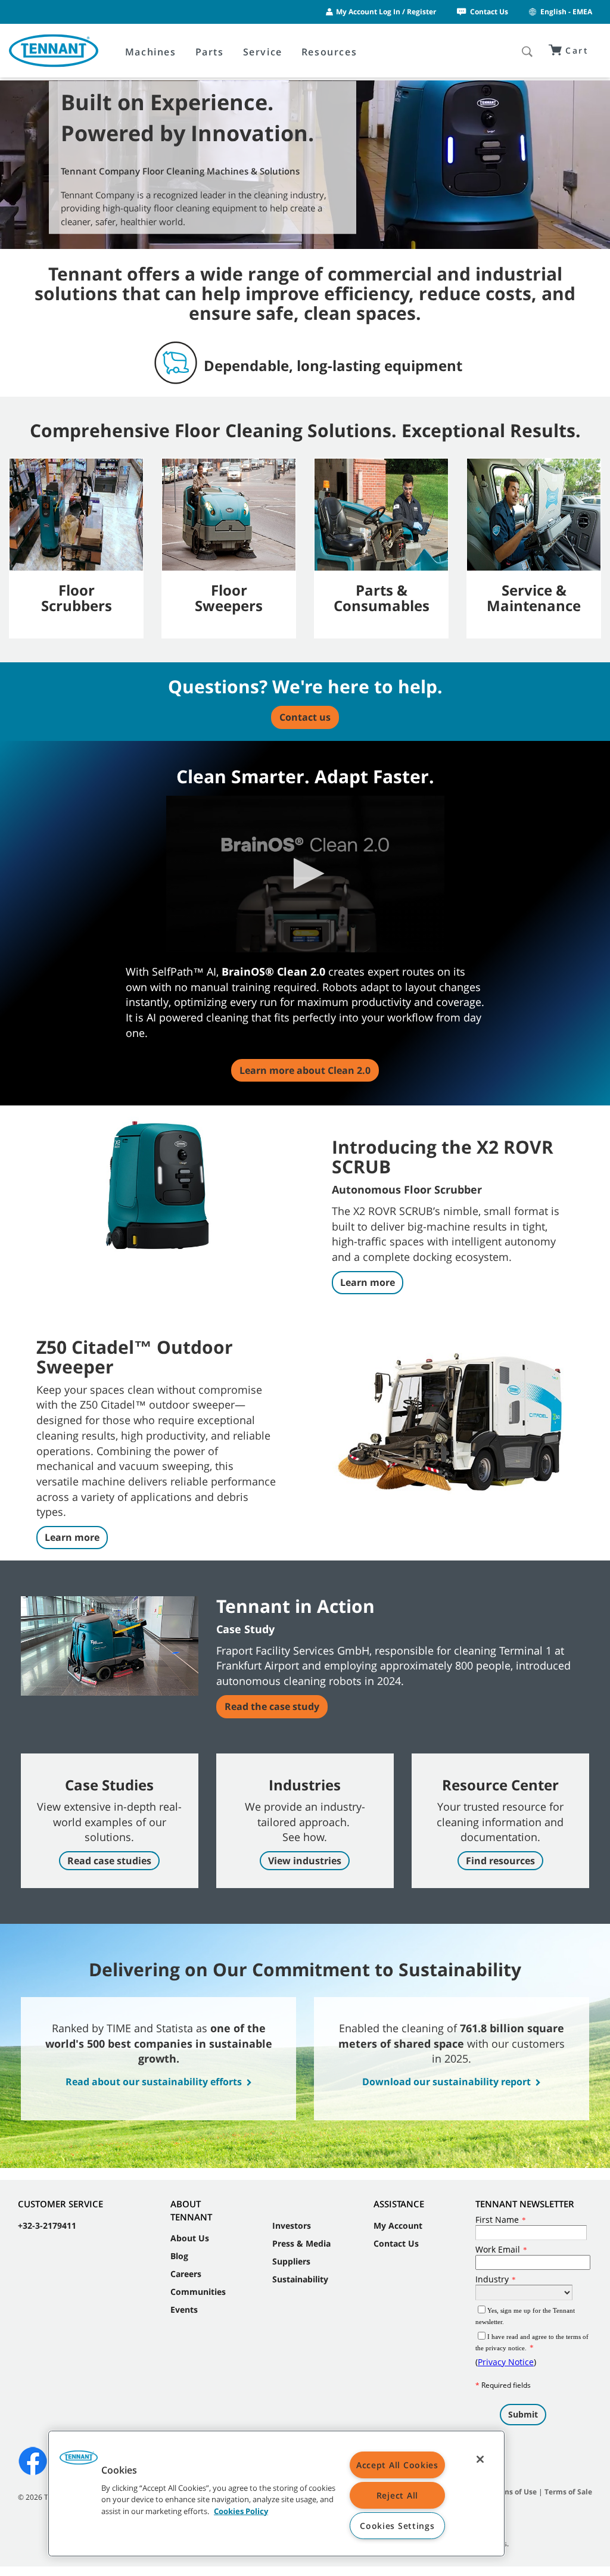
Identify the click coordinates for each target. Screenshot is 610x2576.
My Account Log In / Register (386, 12)
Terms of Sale (568, 2492)
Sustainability (300, 2279)
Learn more (368, 1282)
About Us (190, 2238)
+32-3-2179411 (47, 2225)
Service (263, 52)
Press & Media (301, 2243)
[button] (305, 873)
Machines (151, 52)
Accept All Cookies (397, 2465)
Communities (198, 2292)
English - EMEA (566, 12)
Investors (292, 2225)
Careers (186, 2274)
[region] (276, 2494)
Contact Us (489, 12)
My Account (398, 2225)
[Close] (480, 2459)
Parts (210, 52)
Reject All (397, 2495)
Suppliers (291, 2261)
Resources (329, 52)
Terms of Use (514, 2492)
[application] (305, 874)
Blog (179, 2256)
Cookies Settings (397, 2526)
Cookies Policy (241, 2510)
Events (184, 2309)
